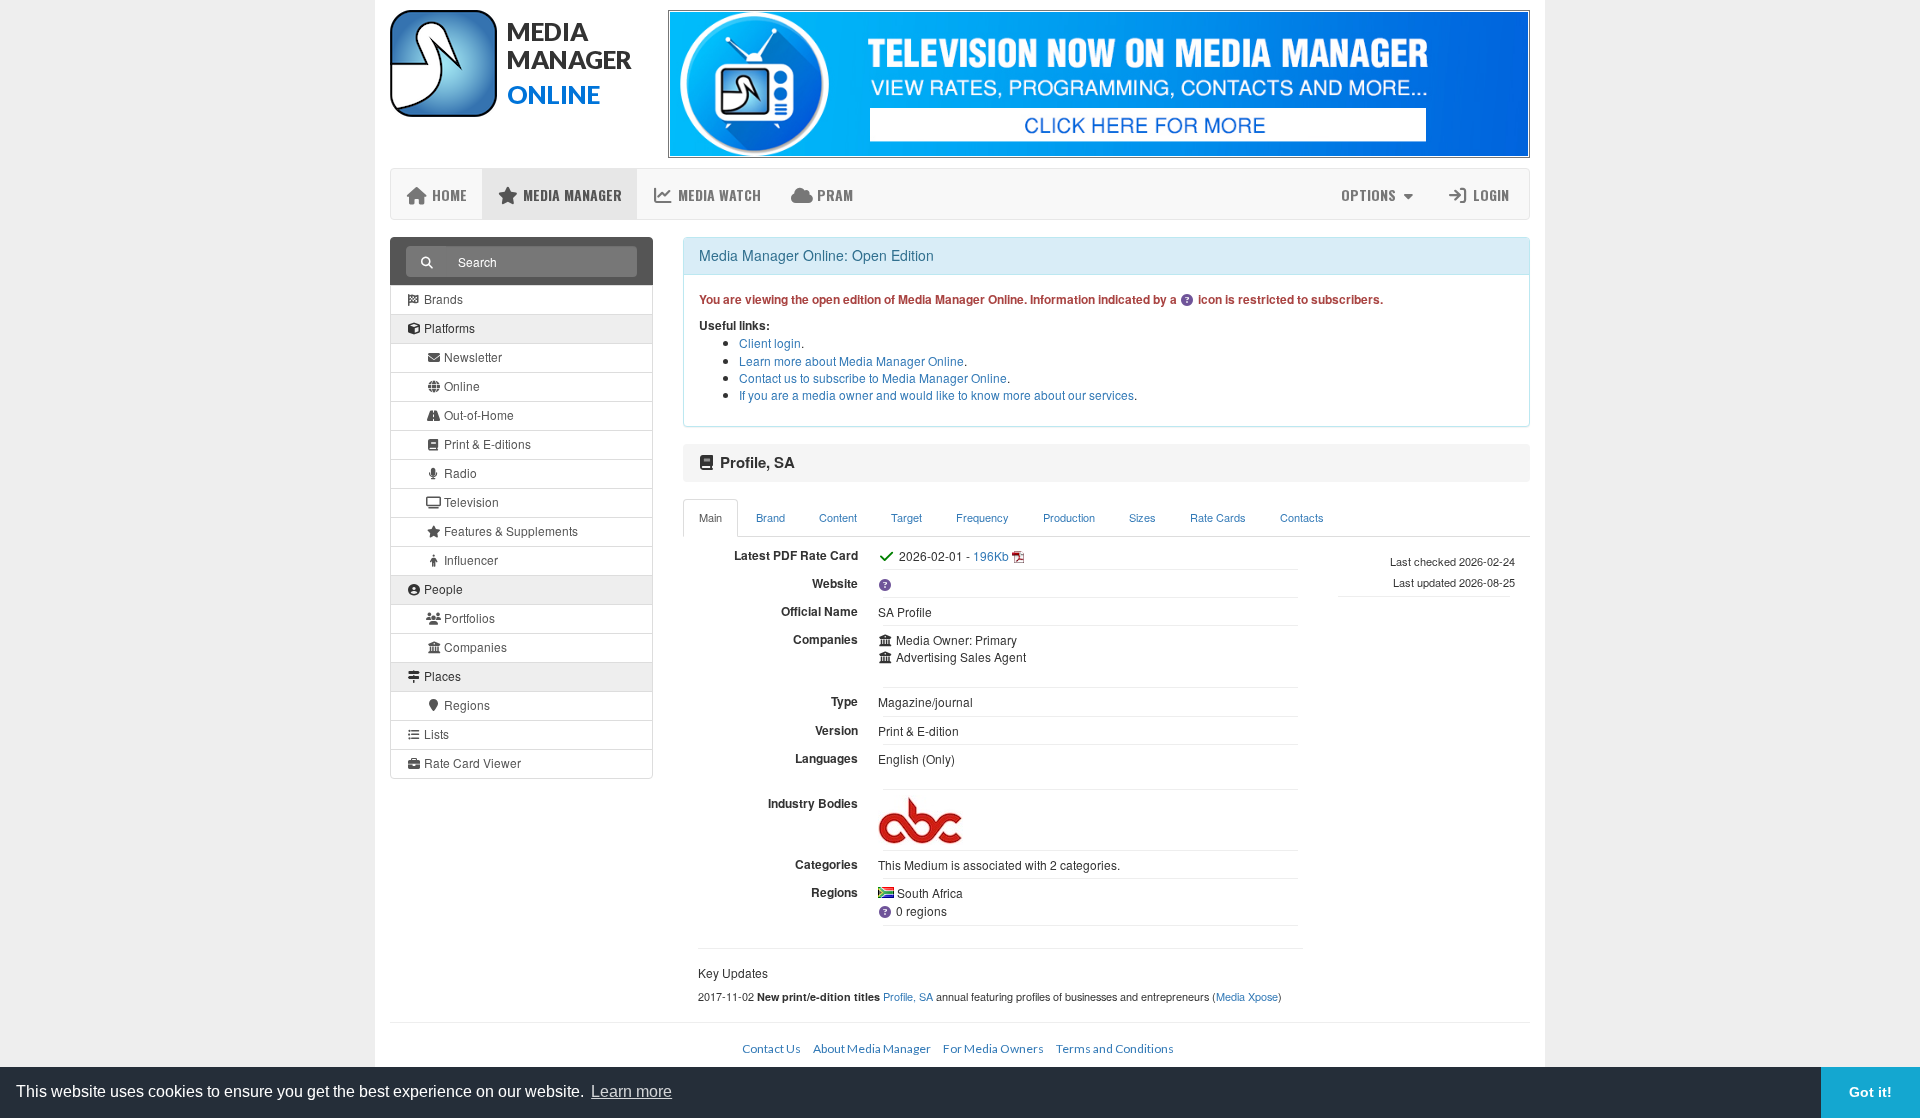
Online (460, 385)
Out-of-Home (477, 414)
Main (710, 517)
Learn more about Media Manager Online (851, 360)
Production (1069, 517)
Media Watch (717, 194)
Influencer (469, 559)
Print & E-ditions (486, 443)
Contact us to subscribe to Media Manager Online (873, 377)
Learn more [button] (631, 1091)
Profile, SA (908, 996)
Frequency (982, 517)
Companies (474, 646)
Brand (770, 517)
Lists (435, 733)
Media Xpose (1247, 996)
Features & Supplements (509, 530)
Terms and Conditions (1115, 1048)
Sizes (1142, 517)
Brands (442, 298)
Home (447, 194)
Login (1489, 194)
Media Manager (570, 194)
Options (1370, 194)
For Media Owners (993, 1048)
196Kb (991, 555)
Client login (770, 342)
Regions (465, 704)
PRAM (833, 194)
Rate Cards (1218, 517)
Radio (459, 472)
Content (838, 517)
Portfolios (468, 617)
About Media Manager (872, 1048)
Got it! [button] (1870, 1092)
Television (470, 501)
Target (906, 517)
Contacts (1302, 517)
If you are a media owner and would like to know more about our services (936, 394)
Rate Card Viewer (471, 762)
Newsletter (471, 356)
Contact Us (771, 1048)
